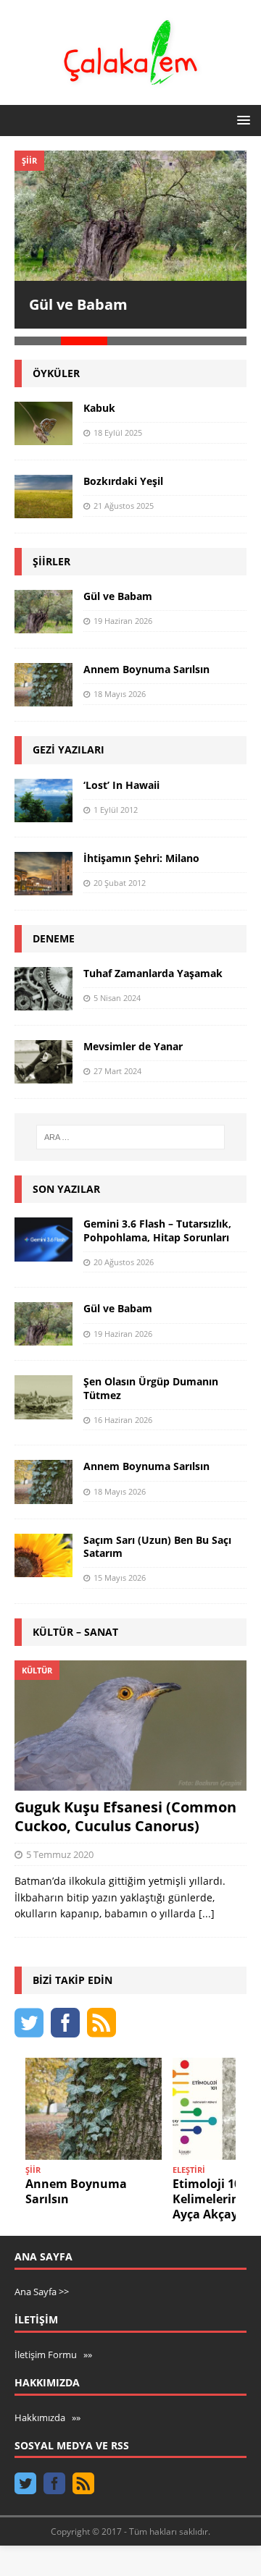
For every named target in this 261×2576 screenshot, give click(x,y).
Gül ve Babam (78, 304)
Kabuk (99, 400)
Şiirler (51, 553)
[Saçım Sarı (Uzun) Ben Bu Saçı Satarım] (43, 1547)
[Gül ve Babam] (130, 216)
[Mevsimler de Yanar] (43, 1054)
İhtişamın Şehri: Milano (141, 850)
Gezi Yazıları (69, 742)
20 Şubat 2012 (120, 875)
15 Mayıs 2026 (120, 1570)
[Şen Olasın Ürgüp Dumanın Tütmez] (43, 1390)
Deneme (54, 930)
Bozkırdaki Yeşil (123, 473)
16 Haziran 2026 (123, 1412)
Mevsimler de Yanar (133, 1038)
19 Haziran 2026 (123, 613)
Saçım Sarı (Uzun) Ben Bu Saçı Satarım (157, 1538)
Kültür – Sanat (75, 1624)
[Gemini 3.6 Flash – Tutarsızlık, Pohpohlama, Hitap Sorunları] (43, 1232)
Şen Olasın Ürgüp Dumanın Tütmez (151, 1381)
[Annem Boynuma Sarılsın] (43, 677)
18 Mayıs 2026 (120, 687)
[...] (207, 1905)
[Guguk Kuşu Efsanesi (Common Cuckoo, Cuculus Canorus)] (130, 1718)
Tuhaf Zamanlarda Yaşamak (153, 965)
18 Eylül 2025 (118, 425)
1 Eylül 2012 (116, 802)
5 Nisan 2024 (117, 990)
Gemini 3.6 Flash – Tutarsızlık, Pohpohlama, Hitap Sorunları (157, 1223)
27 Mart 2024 (117, 1064)
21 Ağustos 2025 (124, 498)
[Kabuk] (43, 415)
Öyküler (56, 365)
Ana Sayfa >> (42, 2284)
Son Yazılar (66, 1181)
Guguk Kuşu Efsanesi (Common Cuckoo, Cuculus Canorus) (125, 1808)
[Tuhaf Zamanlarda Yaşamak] (43, 981)
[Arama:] (130, 1129)
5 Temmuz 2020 (60, 1846)
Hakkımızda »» (47, 2410)
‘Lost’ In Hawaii (121, 777)
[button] (241, 120)
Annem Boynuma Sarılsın (146, 662)
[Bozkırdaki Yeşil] (43, 489)
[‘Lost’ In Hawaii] (43, 793)
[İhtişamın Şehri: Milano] (43, 866)
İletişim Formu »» (53, 2347)
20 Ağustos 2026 (124, 1254)
